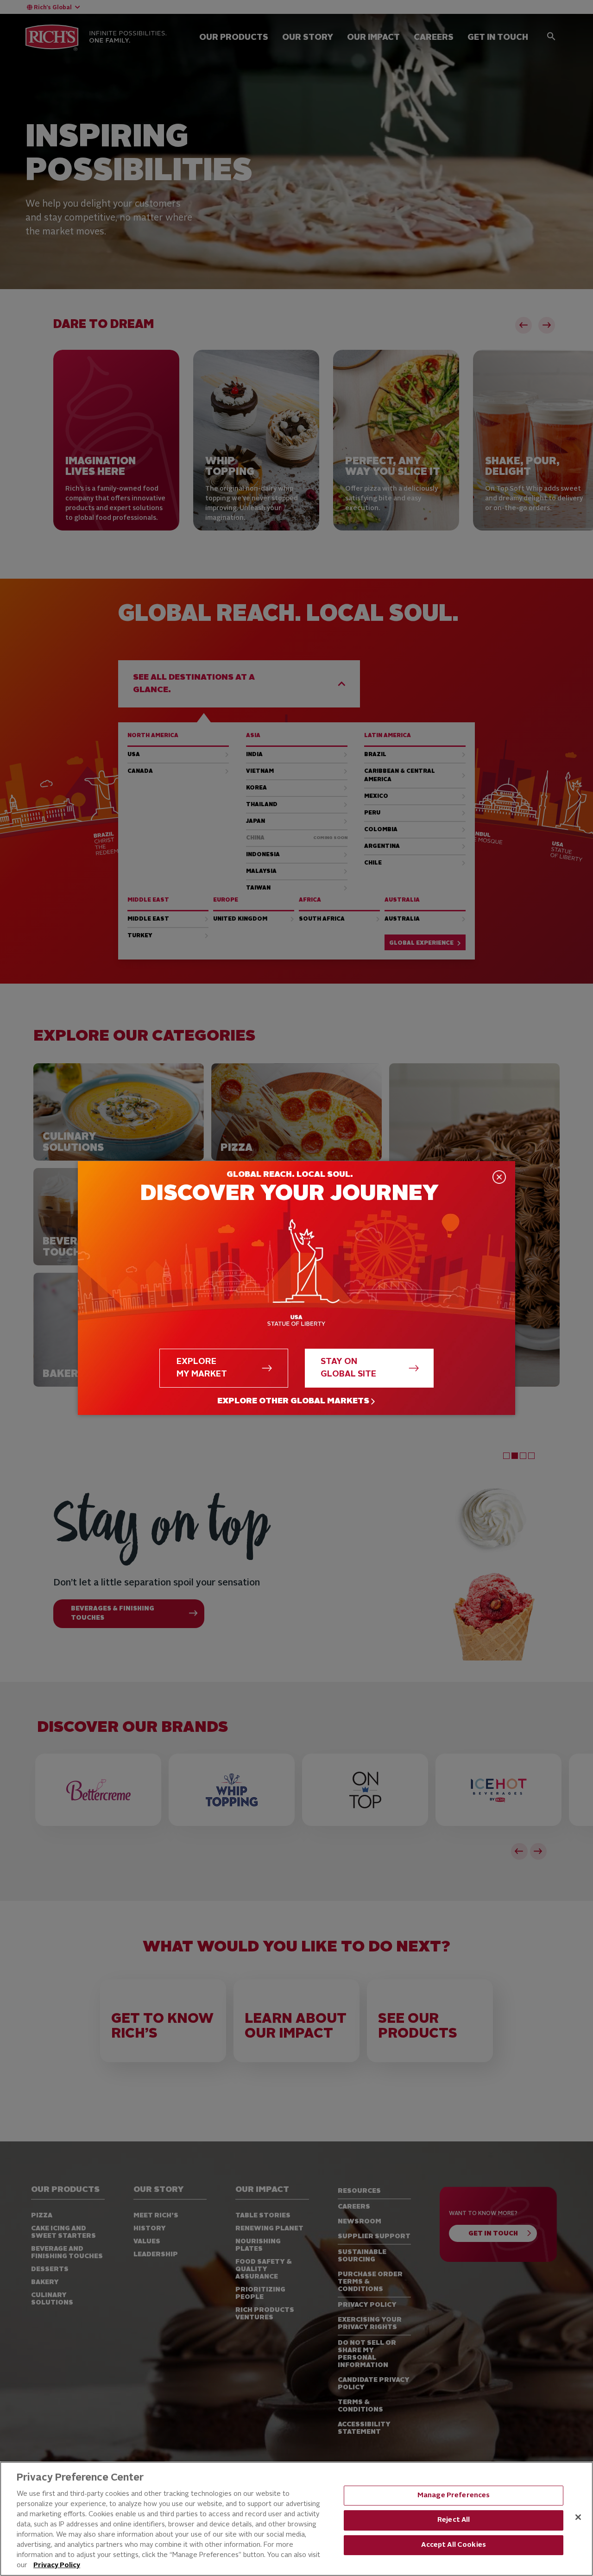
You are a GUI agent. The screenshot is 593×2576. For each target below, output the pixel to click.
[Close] (578, 2517)
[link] (296, 1401)
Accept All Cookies (454, 2545)
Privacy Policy (57, 2566)
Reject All (454, 2520)
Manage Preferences (454, 2496)
